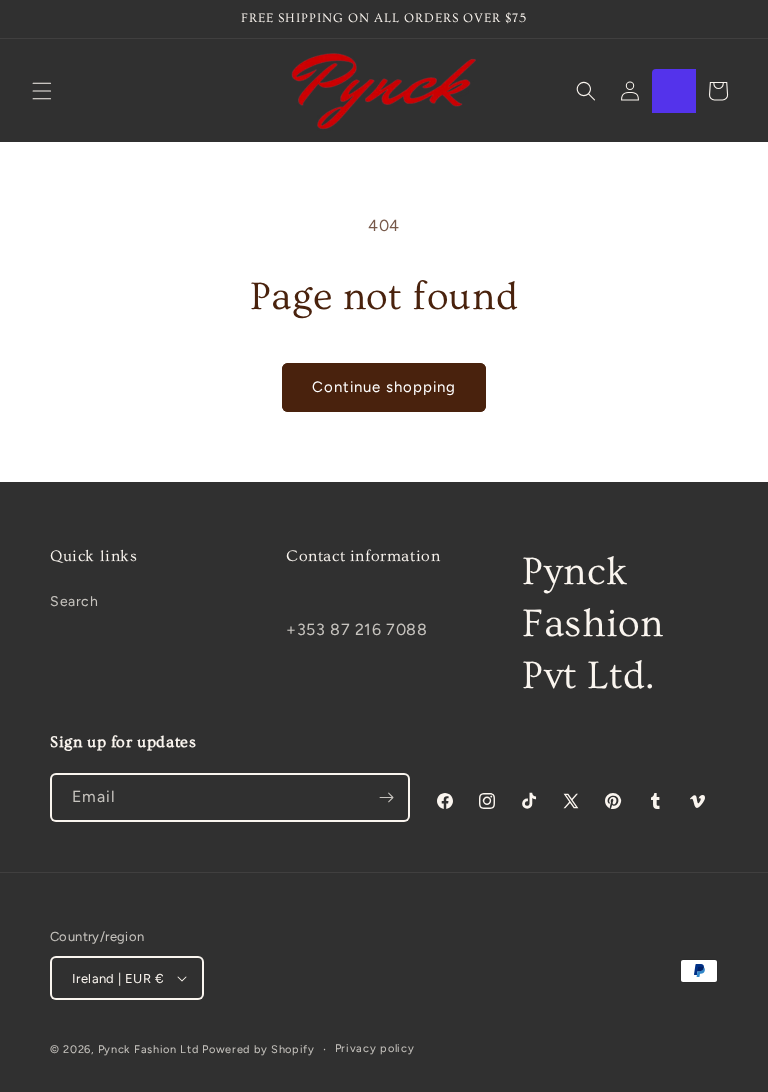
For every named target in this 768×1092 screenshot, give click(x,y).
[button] (42, 91)
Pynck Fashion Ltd (148, 1049)
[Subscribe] (386, 797)
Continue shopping (384, 387)
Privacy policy (375, 1048)
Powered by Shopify (258, 1049)
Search (74, 601)
